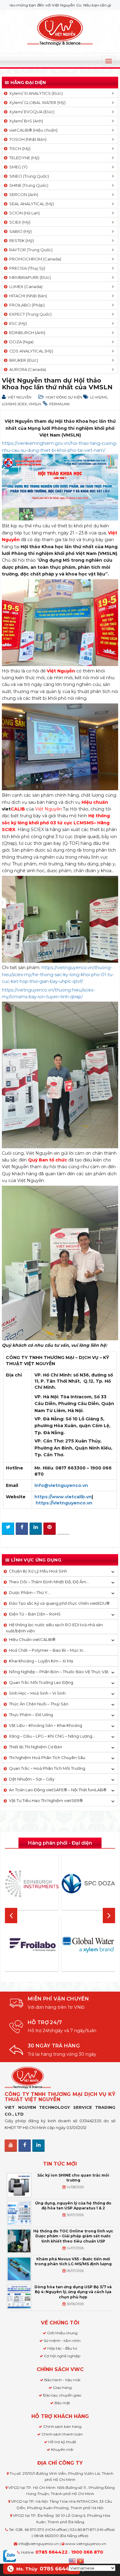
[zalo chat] (10, 2555)
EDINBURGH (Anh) (26, 333)
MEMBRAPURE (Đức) (29, 277)
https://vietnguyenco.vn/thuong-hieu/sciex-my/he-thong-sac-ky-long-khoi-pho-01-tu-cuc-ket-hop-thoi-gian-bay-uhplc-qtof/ (58, 974)
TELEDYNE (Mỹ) (23, 158)
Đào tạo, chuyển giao (62, 2395)
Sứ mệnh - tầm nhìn (62, 2341)
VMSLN (35, 404)
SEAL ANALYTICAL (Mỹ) (31, 204)
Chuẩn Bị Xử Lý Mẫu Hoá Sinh (38, 1571)
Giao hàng (62, 2387)
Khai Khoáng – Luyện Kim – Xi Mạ (41, 1661)
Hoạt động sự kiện (64, 397)
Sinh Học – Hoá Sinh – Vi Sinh (37, 1693)
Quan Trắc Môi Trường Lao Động (41, 1682)
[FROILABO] (32, 1945)
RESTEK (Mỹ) (21, 241)
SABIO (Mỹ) (20, 231)
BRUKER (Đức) (23, 360)
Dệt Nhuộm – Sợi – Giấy (32, 1779)
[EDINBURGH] (32, 1884)
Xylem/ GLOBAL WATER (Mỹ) (36, 102)
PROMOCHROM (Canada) (34, 259)
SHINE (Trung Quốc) (28, 185)
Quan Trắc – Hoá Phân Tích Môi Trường (47, 1768)
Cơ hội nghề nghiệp (62, 2356)
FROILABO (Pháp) (26, 305)
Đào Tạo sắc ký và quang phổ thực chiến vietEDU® (59, 1603)
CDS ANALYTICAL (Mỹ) (30, 351)
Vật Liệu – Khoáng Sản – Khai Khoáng (46, 1725)
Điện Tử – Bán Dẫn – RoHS (35, 1614)
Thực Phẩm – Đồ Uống (31, 1715)
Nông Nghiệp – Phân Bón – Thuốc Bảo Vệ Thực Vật (59, 1672)
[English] (73, 2560)
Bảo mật (62, 2403)
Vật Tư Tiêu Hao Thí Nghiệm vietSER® (46, 1800)
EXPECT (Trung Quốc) (30, 314)
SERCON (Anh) (23, 194)
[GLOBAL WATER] (88, 1945)
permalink (60, 404)
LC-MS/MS (99, 397)
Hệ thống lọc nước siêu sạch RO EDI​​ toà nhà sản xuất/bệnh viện (54, 1628)
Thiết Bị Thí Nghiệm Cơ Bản (36, 1747)
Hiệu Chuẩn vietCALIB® (32, 1639)
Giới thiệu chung (62, 2333)
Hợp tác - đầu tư (62, 2348)
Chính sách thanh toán (62, 2434)
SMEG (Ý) (17, 167)
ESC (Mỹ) (17, 323)
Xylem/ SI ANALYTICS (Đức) (35, 93)
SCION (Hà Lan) (24, 213)
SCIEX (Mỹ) (19, 222)
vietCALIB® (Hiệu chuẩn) (32, 130)
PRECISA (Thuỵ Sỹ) (26, 268)
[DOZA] (88, 1884)
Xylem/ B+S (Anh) (25, 121)
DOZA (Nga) (20, 342)
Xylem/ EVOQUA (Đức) (31, 112)
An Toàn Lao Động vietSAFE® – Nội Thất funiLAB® (58, 1790)
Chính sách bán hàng (62, 2426)
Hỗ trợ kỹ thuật (62, 2442)
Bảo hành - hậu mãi (62, 2380)
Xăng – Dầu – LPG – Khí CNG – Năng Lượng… (52, 1736)
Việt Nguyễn (20, 397)
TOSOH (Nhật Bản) (27, 139)
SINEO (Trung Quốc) (28, 176)
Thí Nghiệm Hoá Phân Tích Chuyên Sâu (47, 1758)
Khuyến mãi (62, 2449)
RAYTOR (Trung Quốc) (30, 250)
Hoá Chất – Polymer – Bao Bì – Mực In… (47, 1650)
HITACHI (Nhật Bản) (27, 296)
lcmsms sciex (14, 404)
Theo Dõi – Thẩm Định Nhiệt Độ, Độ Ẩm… (49, 1582)
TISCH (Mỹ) (19, 148)
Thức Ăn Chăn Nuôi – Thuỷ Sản (39, 1704)
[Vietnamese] (81, 2560)
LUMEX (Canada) (25, 287)
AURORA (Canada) (27, 369)
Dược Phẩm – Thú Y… (30, 1592)
